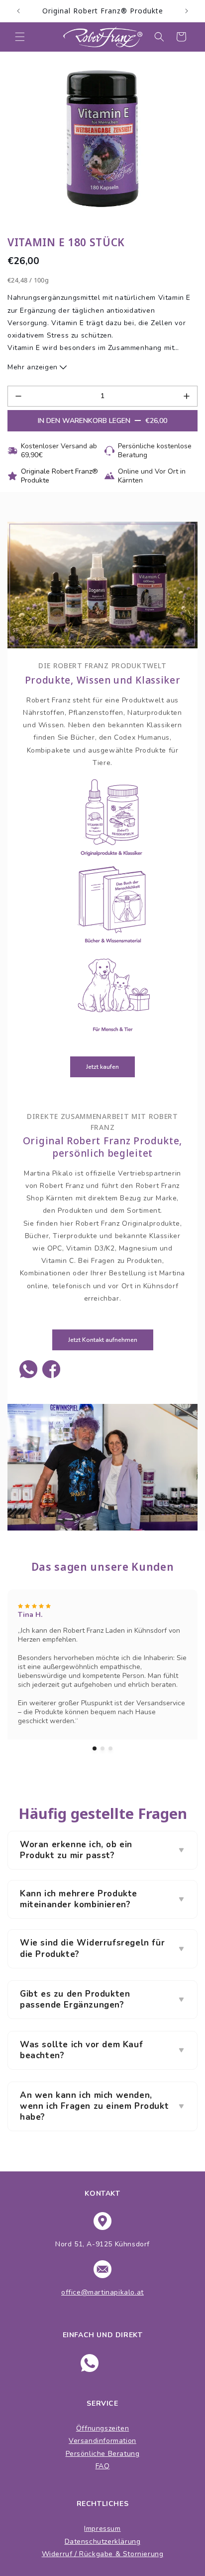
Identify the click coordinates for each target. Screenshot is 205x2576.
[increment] (187, 396)
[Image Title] (28, 1369)
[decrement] (18, 396)
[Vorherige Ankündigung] (18, 11)
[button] (20, 37)
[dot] (95, 1748)
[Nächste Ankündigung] (187, 11)
